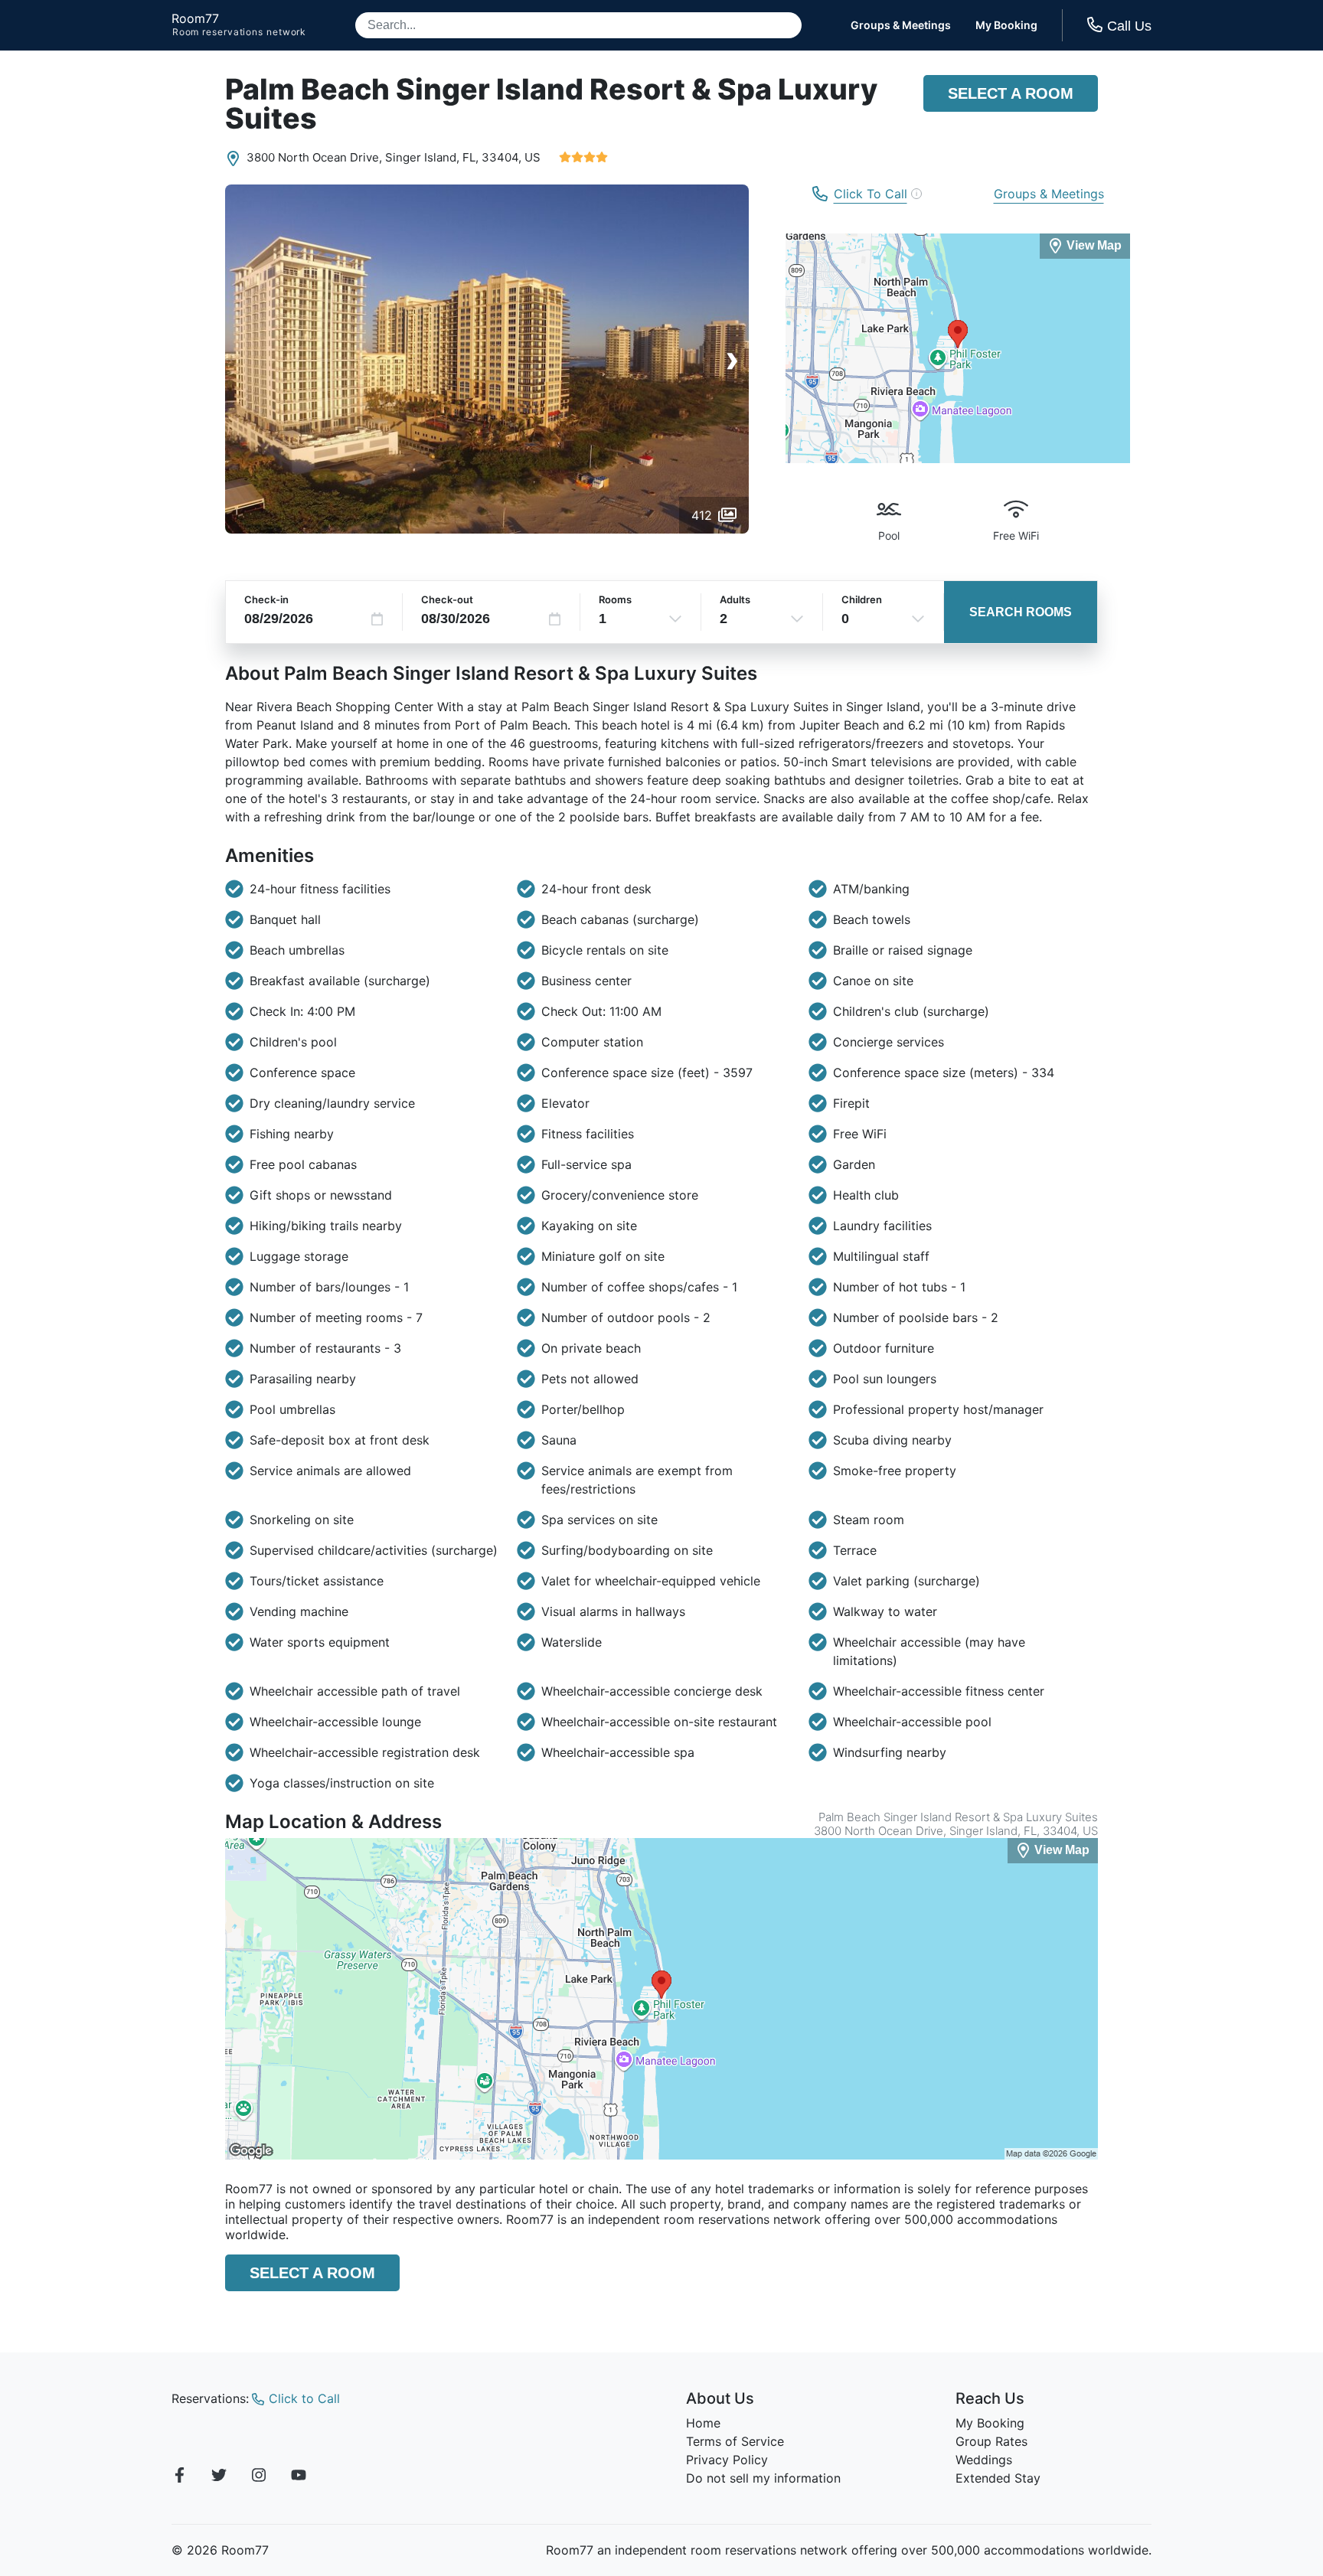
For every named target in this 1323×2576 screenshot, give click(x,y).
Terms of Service (735, 2441)
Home (703, 2423)
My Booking (1006, 25)
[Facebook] (179, 2477)
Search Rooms (1021, 612)
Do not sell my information (763, 2478)
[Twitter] (219, 2477)
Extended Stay (998, 2478)
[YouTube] (299, 2477)
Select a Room (1011, 93)
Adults (735, 599)
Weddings (984, 2460)
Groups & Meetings (901, 25)
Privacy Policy (727, 2460)
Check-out (447, 599)
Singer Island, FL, (432, 157)
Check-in (266, 599)
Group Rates (991, 2441)
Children (862, 599)
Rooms (615, 599)
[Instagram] (259, 2477)
